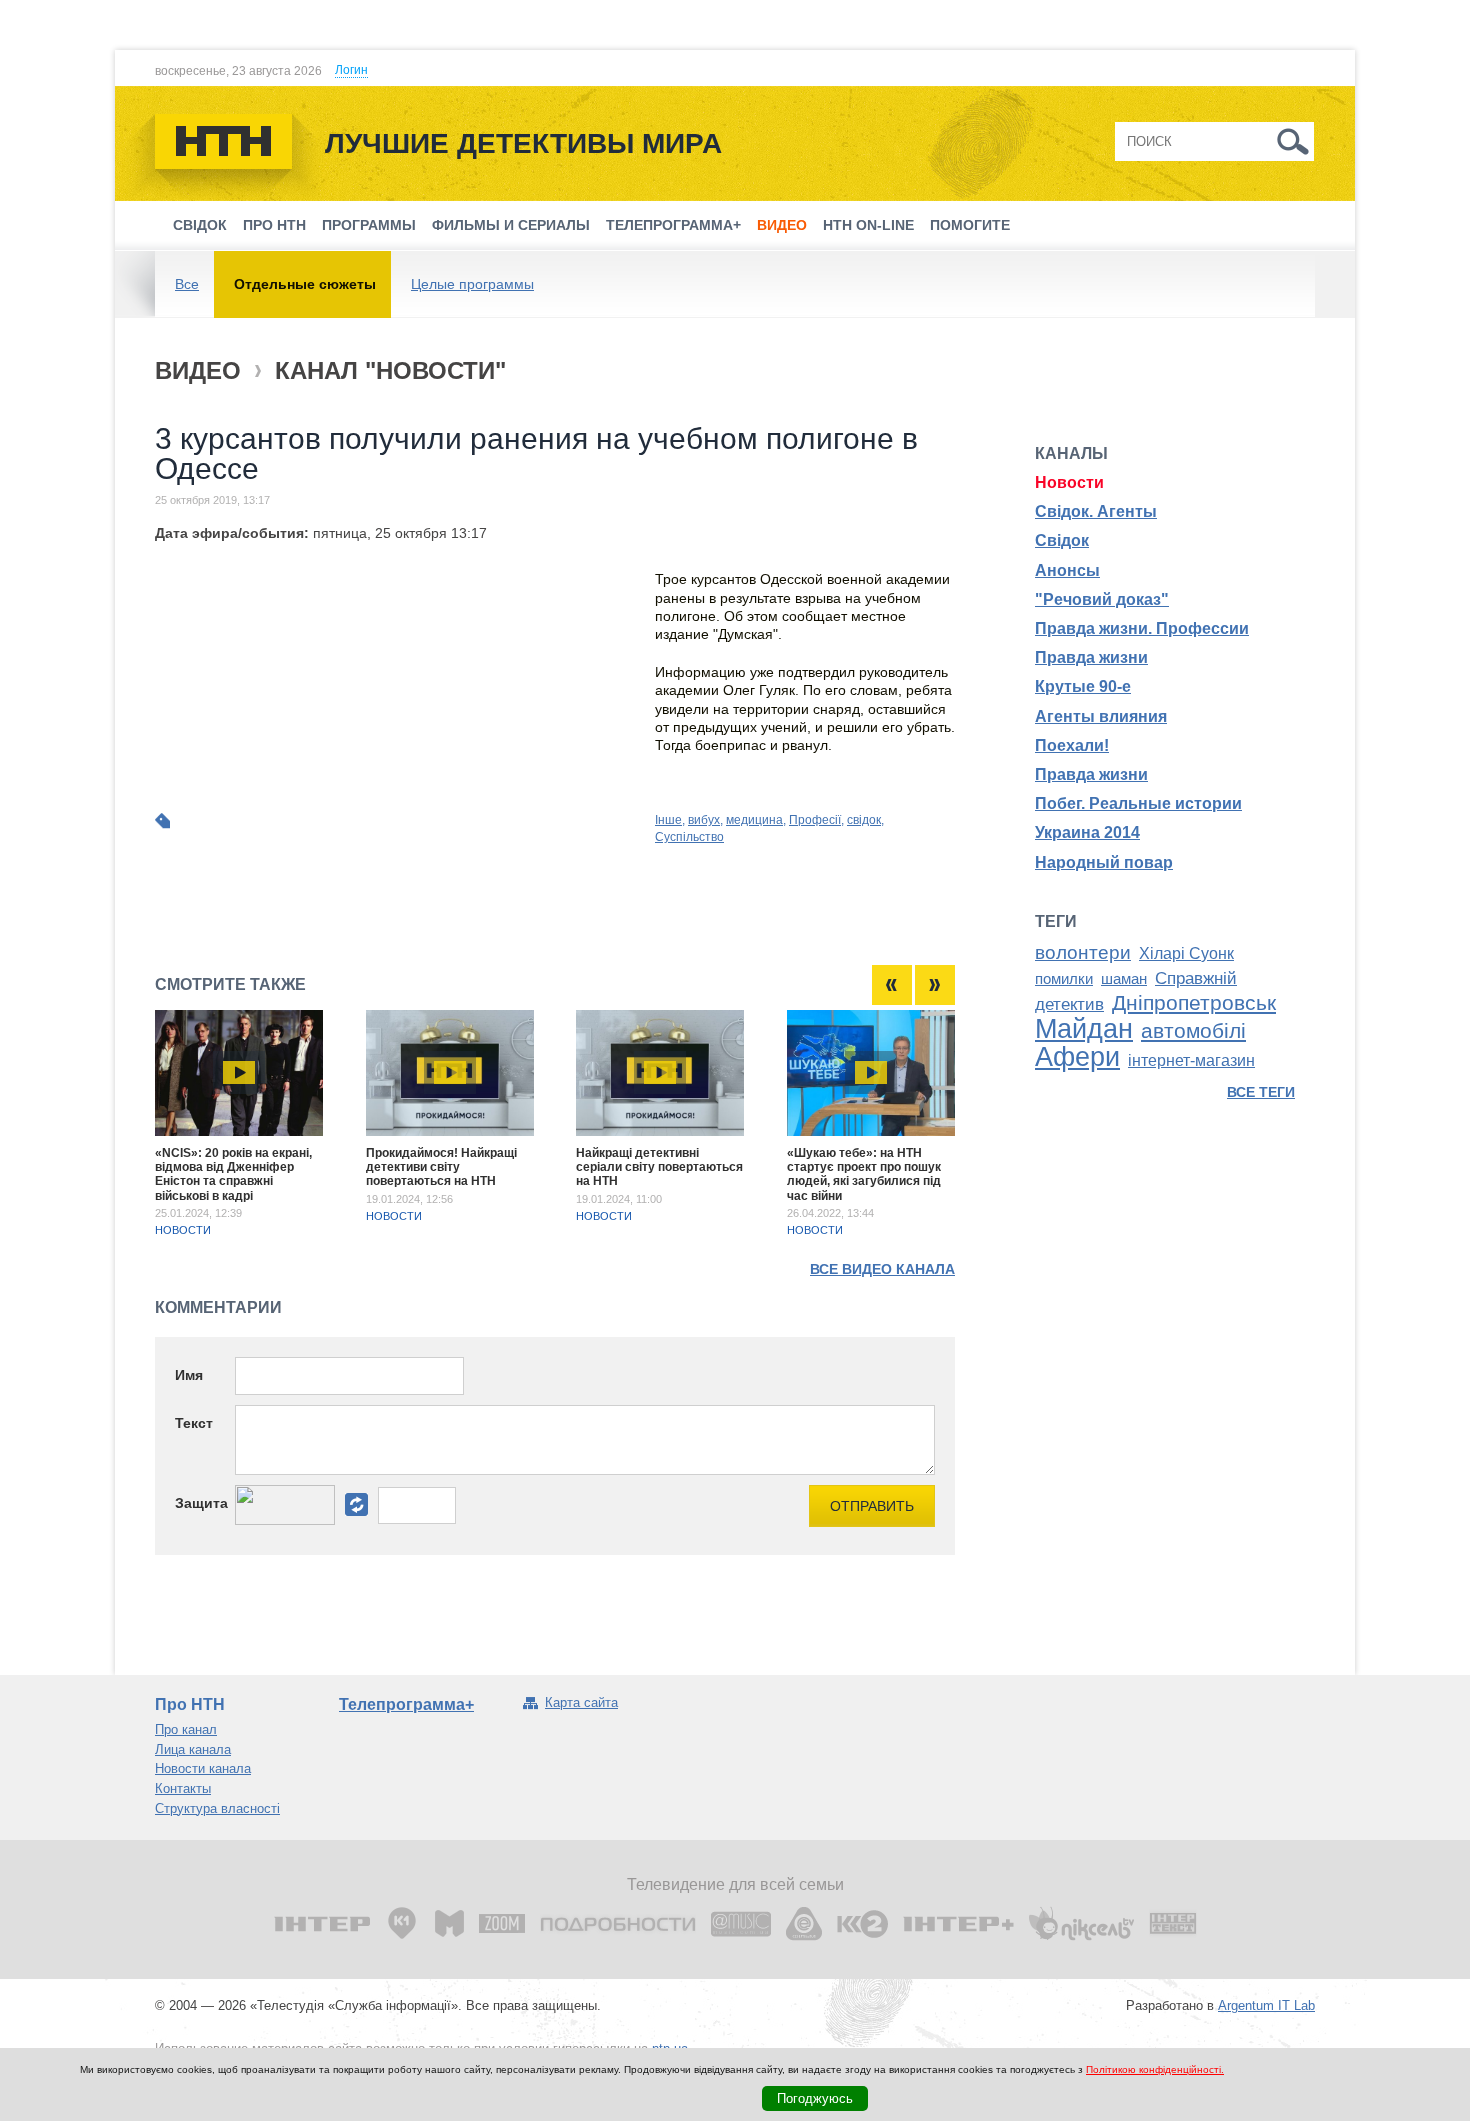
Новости (183, 1230)
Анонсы (1067, 570)
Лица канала (193, 1749)
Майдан (1084, 1029)
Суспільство (689, 837)
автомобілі (1193, 1031)
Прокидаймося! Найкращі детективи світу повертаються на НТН (441, 1167)
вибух (704, 820)
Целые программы (472, 284)
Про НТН (274, 225)
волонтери (1083, 952)
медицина (754, 820)
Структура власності (217, 1808)
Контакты (183, 1788)
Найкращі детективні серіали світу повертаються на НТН (659, 1167)
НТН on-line (868, 225)
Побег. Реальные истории (1138, 803)
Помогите (970, 225)
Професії (815, 820)
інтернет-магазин (1191, 1060)
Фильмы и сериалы (511, 225)
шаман (1124, 979)
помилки (1064, 979)
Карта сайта (581, 1702)
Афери (1077, 1057)
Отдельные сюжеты (305, 284)
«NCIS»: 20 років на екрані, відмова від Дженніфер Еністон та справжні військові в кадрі (233, 1174)
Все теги (1261, 1092)
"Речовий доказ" (1102, 599)
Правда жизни (1091, 657)
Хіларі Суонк (1186, 953)
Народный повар (1104, 862)
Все (187, 284)
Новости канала (203, 1768)
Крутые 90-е (1083, 686)
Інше (668, 820)
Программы (369, 225)
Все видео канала (882, 1269)
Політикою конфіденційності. (1155, 2069)
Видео (782, 225)
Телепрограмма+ (673, 225)
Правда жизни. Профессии (1142, 628)
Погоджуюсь (815, 2098)
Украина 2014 (1087, 832)
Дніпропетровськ (1194, 1003)
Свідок (200, 225)
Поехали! (1072, 745)
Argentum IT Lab (1266, 2005)
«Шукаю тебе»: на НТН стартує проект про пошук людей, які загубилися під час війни (864, 1174)
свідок (864, 820)
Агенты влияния (1101, 716)
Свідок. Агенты (1096, 511)
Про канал (186, 1729)
